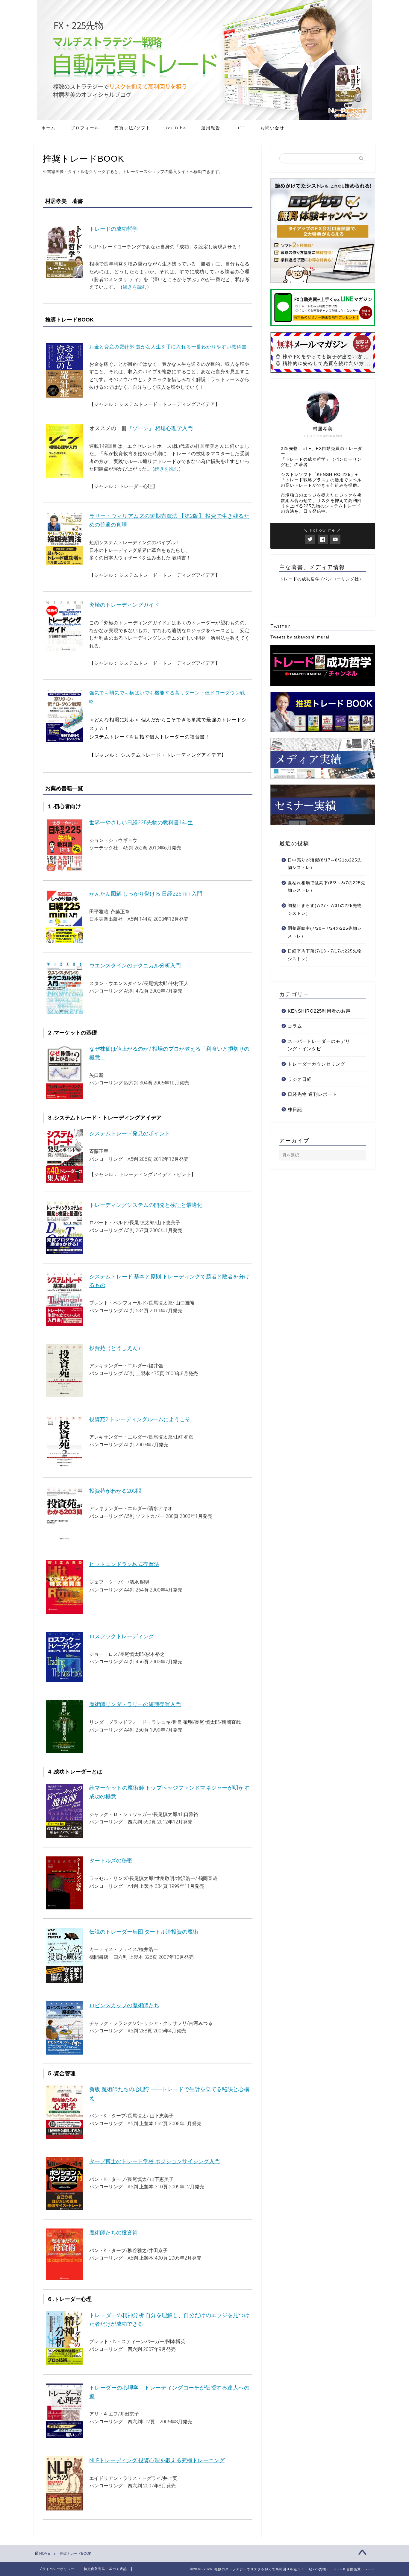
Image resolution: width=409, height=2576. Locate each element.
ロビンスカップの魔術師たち (124, 2005)
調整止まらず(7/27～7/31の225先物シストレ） (325, 910)
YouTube (176, 128)
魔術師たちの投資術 (113, 2233)
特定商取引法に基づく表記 (105, 2569)
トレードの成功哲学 (113, 229)
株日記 (295, 1109)
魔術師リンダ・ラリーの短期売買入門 (135, 1704)
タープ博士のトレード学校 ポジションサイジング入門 (154, 2161)
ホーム (49, 128)
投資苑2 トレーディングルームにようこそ (140, 1419)
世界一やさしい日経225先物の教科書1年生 (141, 822)
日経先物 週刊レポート (312, 1094)
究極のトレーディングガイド (124, 605)
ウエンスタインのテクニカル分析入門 (135, 965)
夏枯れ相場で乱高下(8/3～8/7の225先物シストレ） (327, 887)
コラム (295, 1026)
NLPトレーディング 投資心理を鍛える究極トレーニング (157, 2460)
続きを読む (135, 287)
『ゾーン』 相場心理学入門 (160, 428)
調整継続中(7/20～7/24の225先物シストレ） (325, 932)
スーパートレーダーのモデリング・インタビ (319, 1045)
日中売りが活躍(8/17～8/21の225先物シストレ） (325, 864)
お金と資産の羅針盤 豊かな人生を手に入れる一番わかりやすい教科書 (168, 347)
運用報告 (211, 128)
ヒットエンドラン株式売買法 (124, 1564)
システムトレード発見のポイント (130, 1133)
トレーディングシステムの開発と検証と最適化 (146, 1205)
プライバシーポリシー (57, 2569)
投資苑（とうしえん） (116, 1348)
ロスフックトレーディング (122, 1636)
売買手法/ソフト (132, 128)
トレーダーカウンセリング (316, 1064)
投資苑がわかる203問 (115, 1491)
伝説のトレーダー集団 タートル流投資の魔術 (144, 1932)
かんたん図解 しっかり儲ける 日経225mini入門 (146, 894)
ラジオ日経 (300, 1079)
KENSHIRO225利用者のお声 (319, 1011)
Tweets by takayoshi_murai (300, 637)
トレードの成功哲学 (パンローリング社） (321, 579)
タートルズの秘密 (111, 1860)
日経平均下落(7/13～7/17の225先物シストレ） (325, 955)
